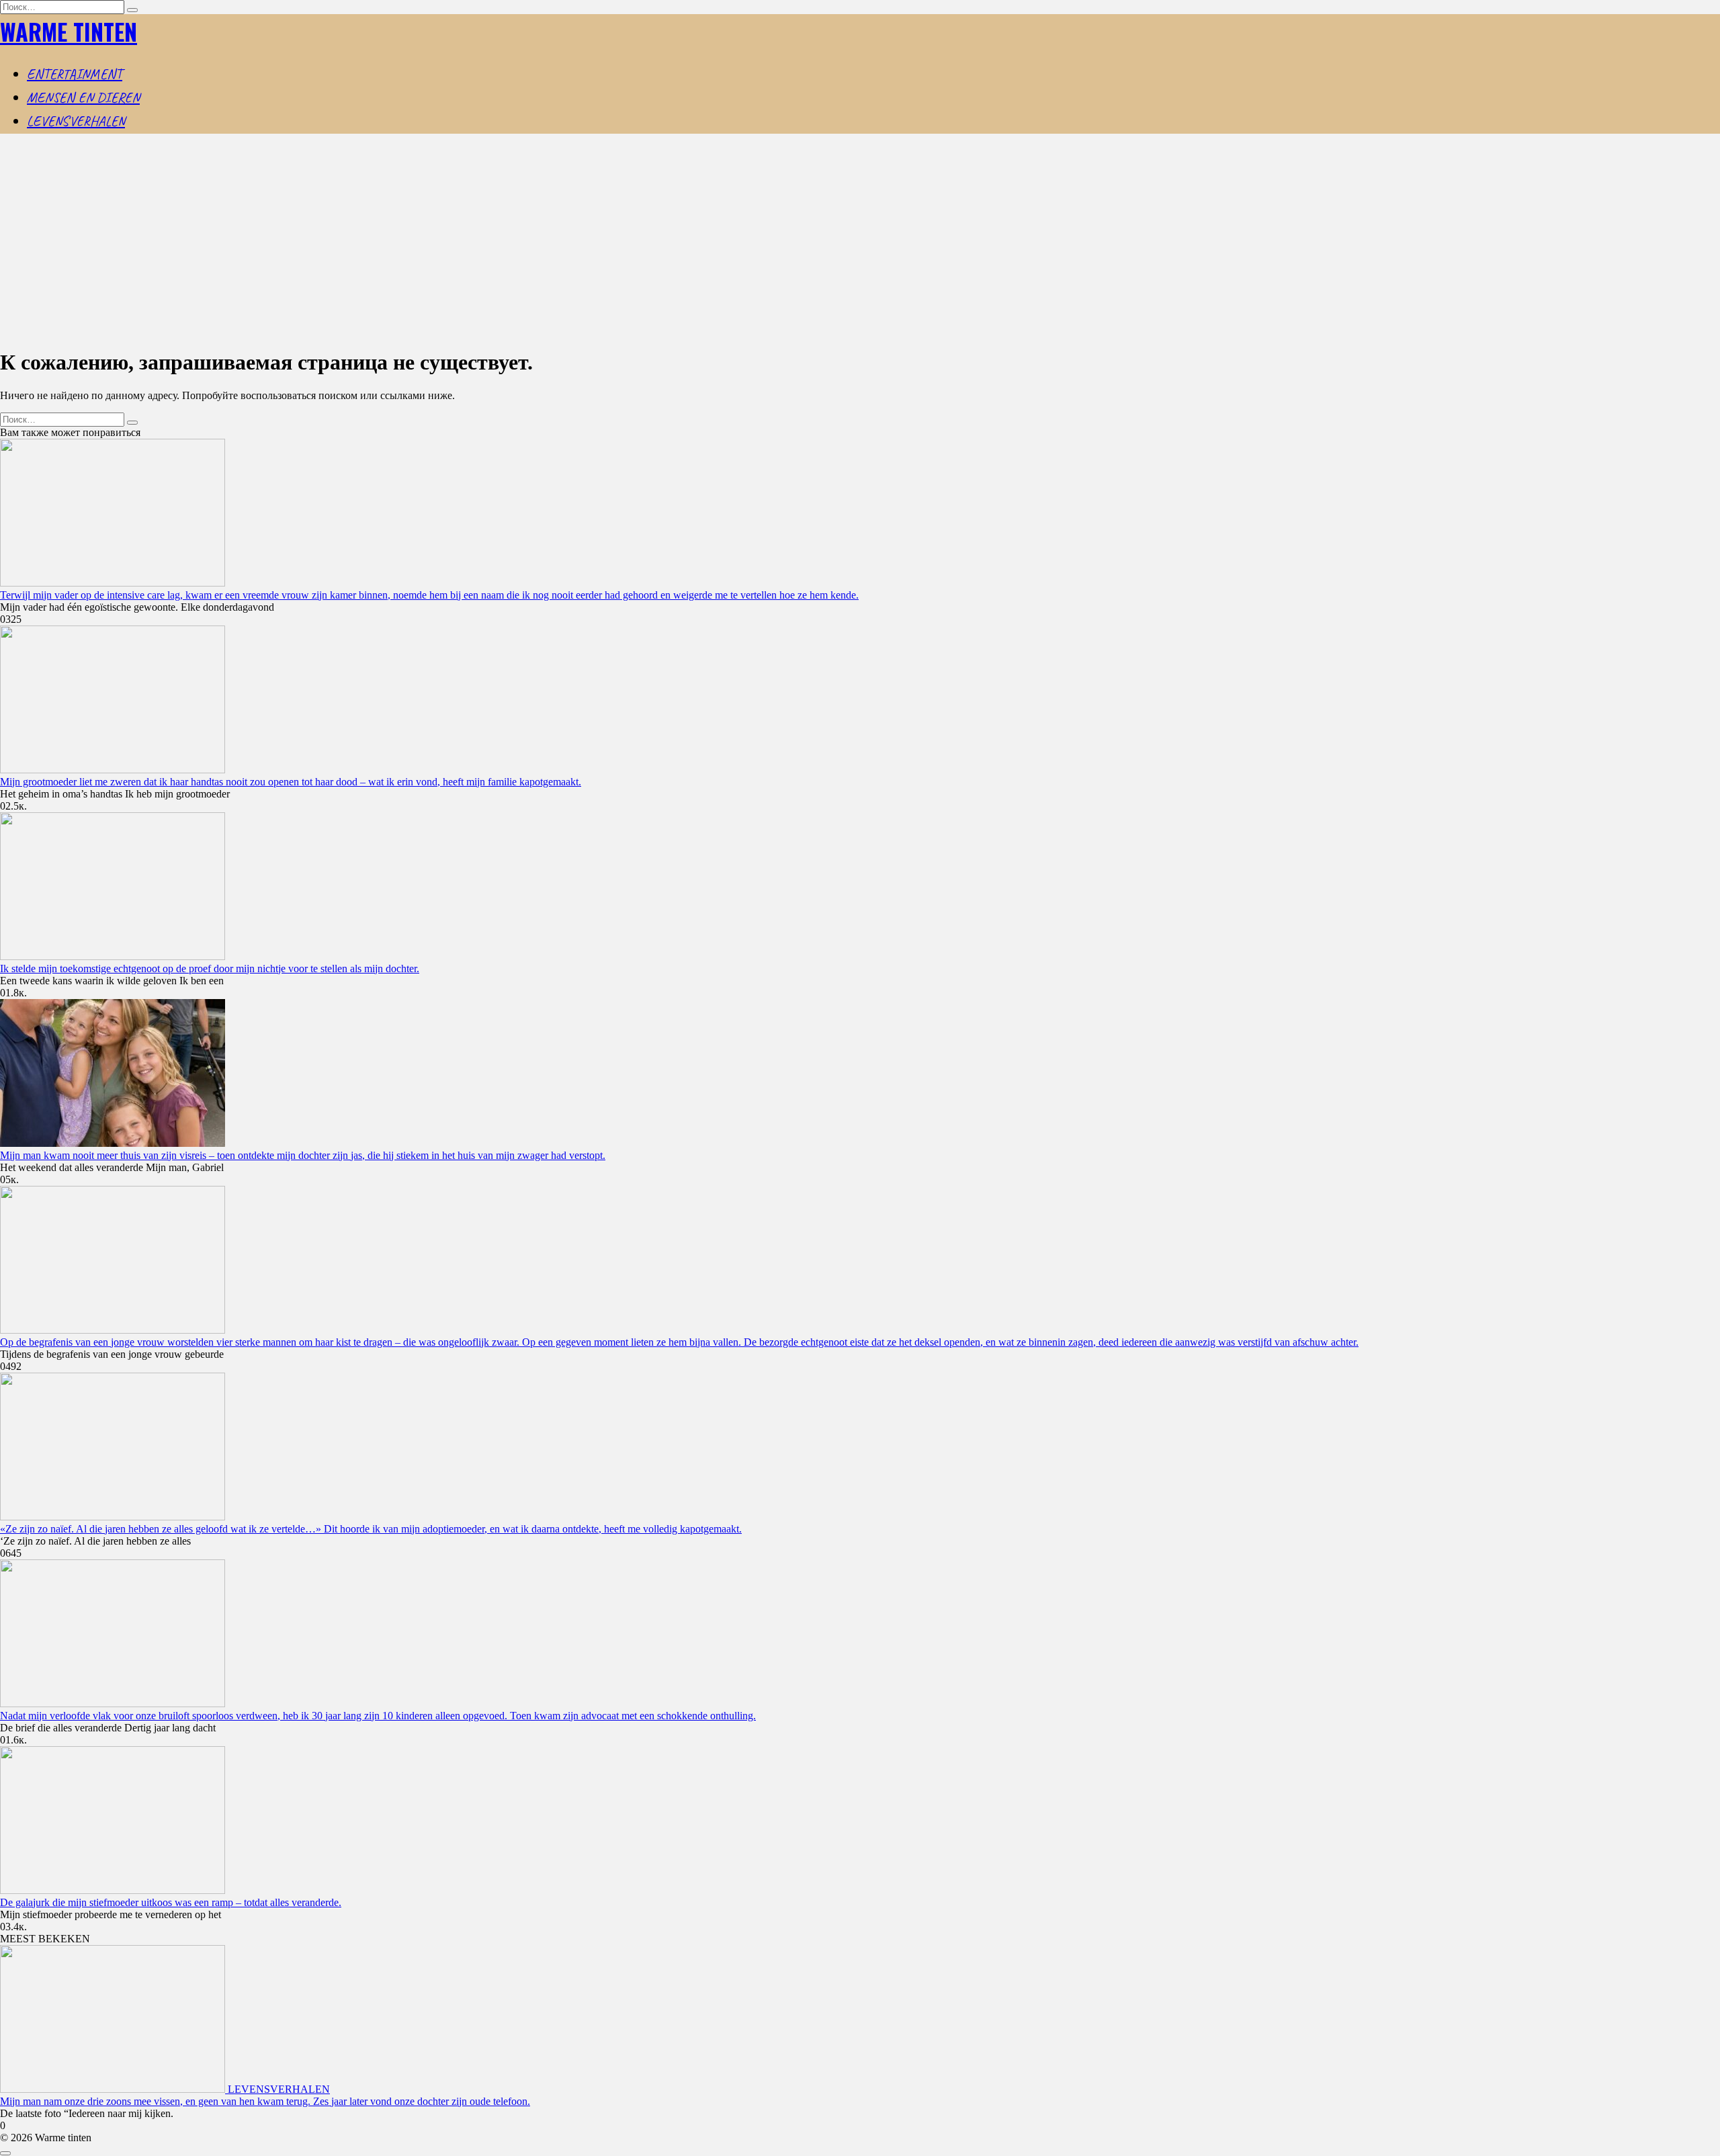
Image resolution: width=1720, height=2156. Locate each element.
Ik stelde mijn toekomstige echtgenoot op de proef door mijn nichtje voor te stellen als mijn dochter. (210, 968)
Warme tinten (69, 31)
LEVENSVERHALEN (76, 121)
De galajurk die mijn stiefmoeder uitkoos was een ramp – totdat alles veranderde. (171, 1902)
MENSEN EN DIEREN (83, 97)
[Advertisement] (860, 242)
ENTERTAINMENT (75, 74)
